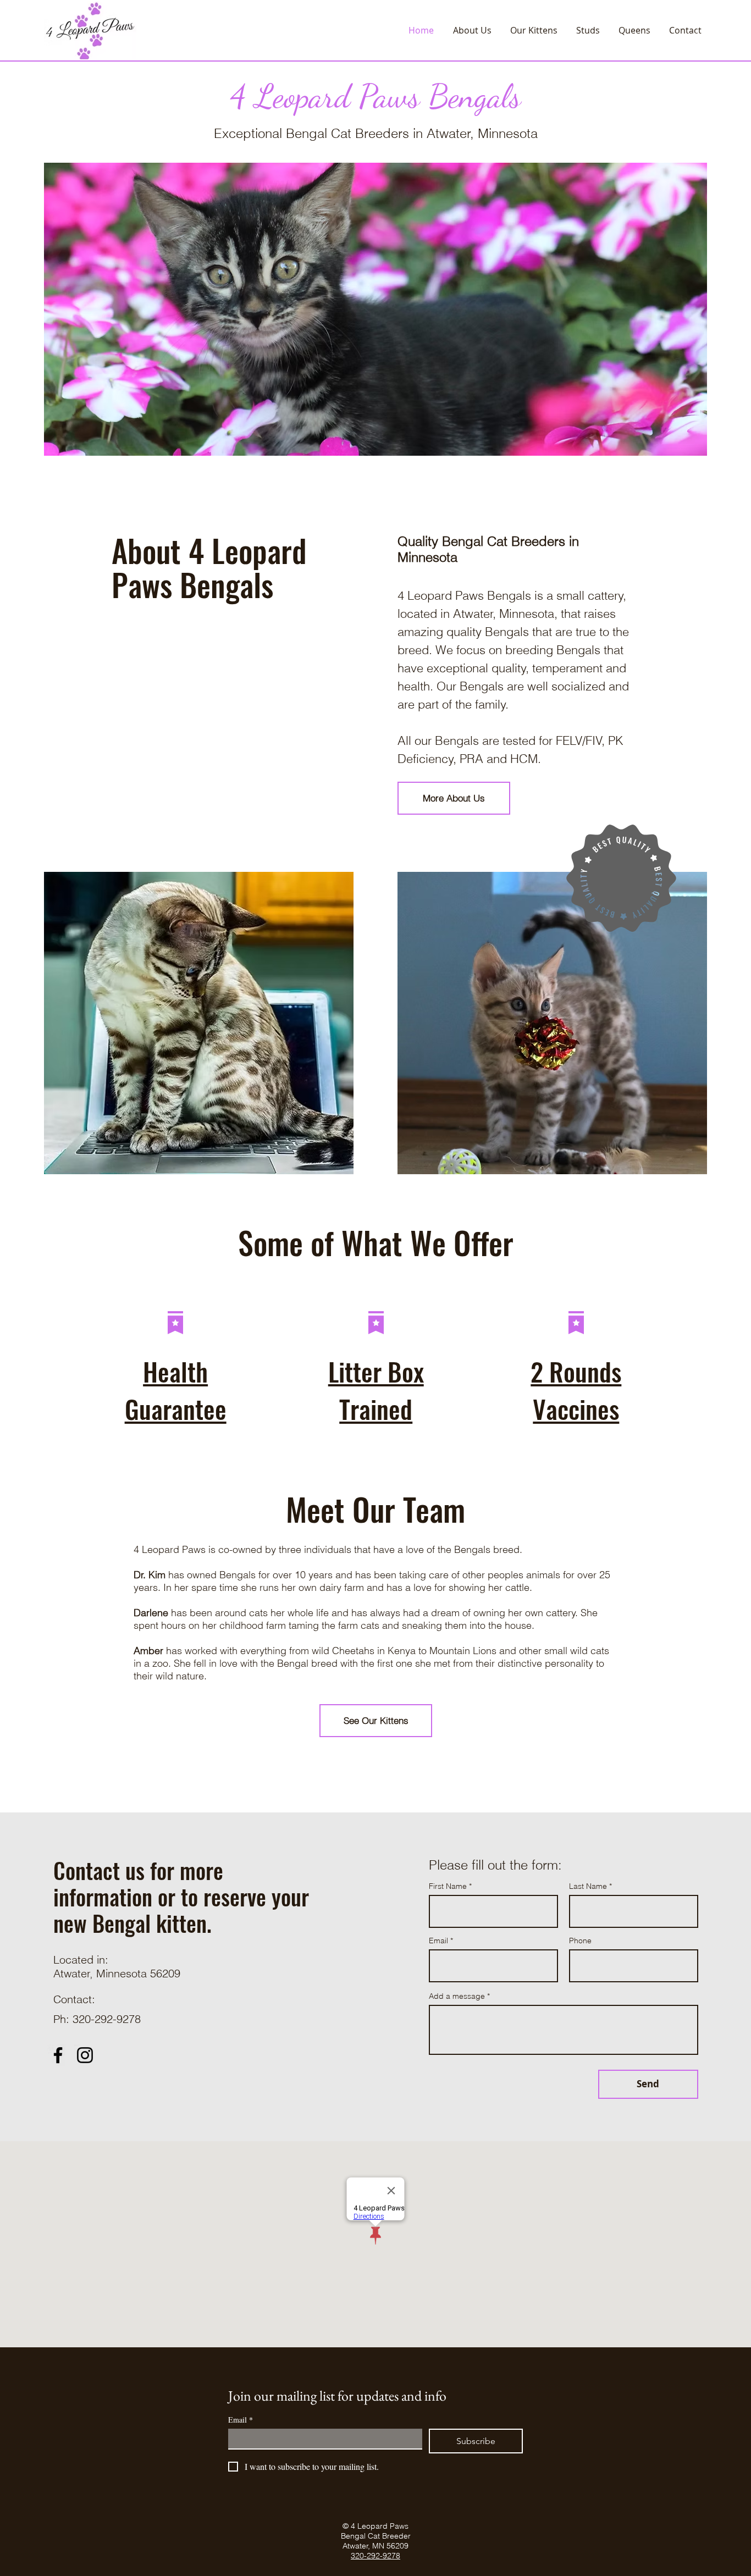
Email (438, 1941)
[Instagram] (85, 2055)
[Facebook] (58, 2055)
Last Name (588, 1886)
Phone (580, 1941)
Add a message (457, 1996)
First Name (448, 1886)
